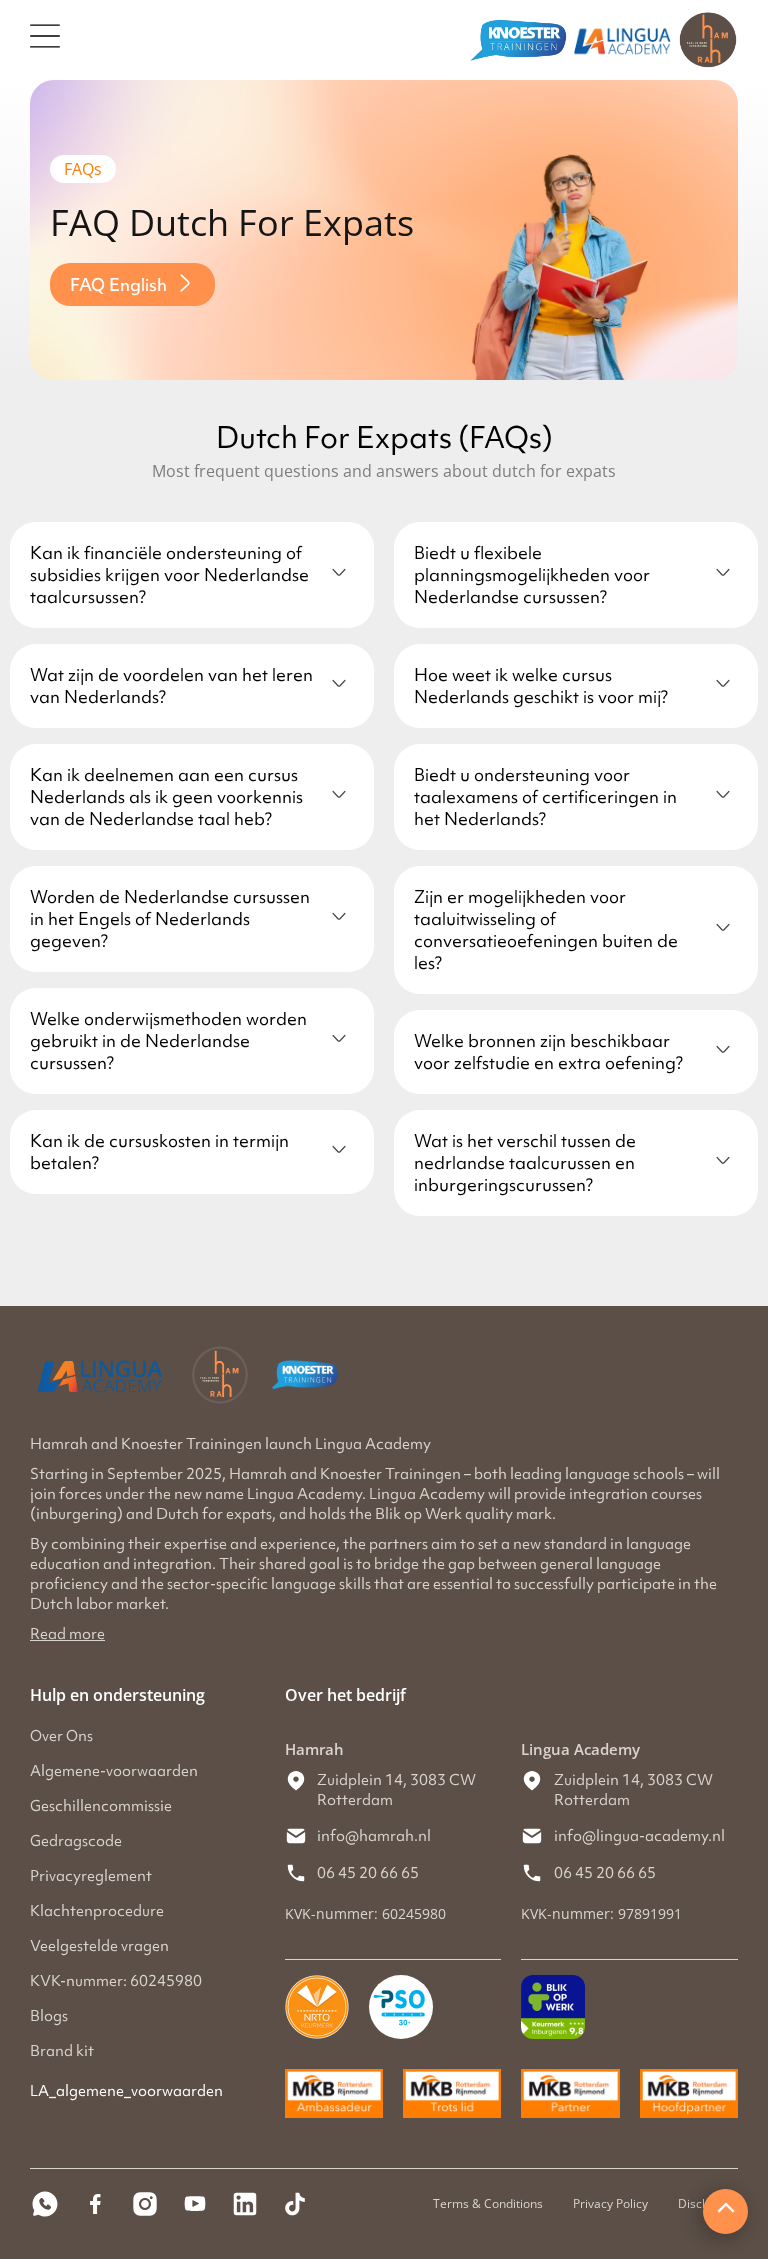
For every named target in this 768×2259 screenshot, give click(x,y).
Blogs (49, 2016)
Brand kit (62, 2051)
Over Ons (61, 1736)
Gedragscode (76, 1841)
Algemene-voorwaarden (114, 1771)
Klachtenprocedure (97, 1911)
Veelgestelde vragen (99, 1946)
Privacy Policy (610, 2203)
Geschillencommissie (101, 1806)
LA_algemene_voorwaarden (126, 2091)
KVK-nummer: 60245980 (116, 1981)
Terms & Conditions (488, 2203)
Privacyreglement (91, 1876)
